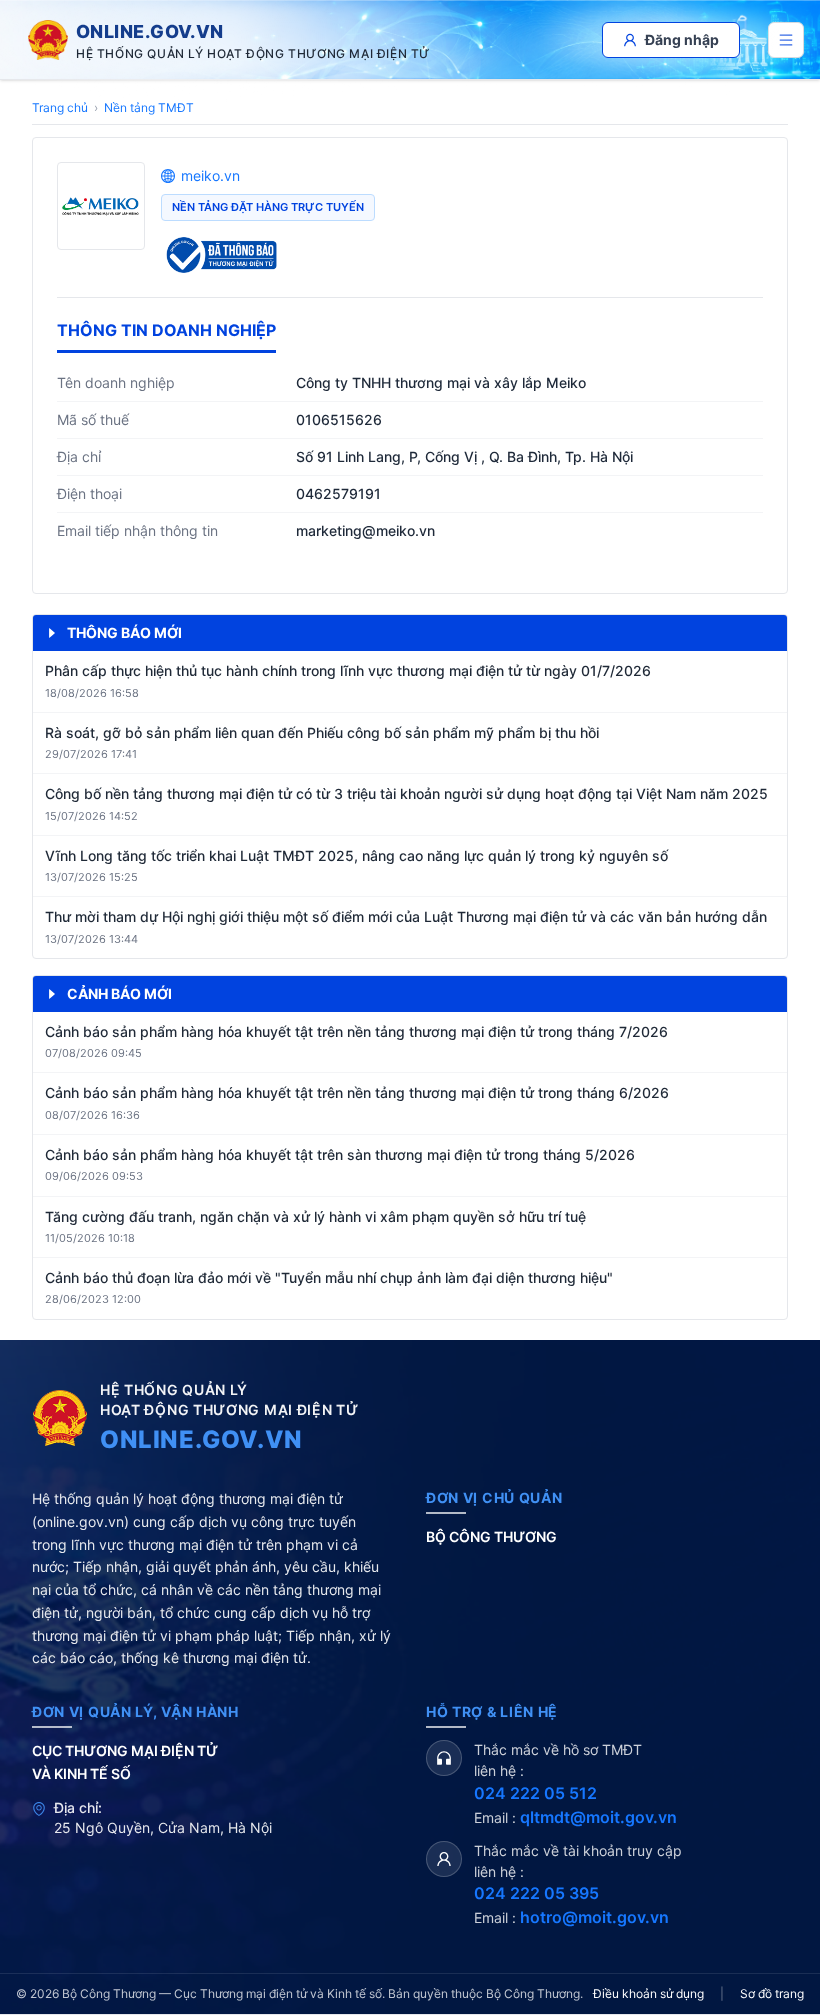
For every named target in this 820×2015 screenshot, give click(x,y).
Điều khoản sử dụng (648, 1993)
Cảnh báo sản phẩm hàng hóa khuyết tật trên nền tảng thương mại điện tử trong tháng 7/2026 (356, 1031)
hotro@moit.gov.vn (594, 1917)
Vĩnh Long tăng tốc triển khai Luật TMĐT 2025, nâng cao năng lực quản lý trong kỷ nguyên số (356, 855)
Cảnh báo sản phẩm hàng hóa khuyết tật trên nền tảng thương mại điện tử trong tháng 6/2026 (357, 1092)
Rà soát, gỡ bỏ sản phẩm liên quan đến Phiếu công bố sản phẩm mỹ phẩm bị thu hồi (322, 732)
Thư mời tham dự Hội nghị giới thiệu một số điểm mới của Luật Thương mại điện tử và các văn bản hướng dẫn (406, 916)
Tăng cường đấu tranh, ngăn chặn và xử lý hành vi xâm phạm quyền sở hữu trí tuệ (315, 1216)
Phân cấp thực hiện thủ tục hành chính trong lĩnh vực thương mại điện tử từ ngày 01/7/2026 (348, 670)
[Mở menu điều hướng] (786, 40)
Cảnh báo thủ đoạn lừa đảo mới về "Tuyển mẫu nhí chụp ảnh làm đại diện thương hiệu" (329, 1277)
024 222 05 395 (536, 1893)
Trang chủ (60, 107)
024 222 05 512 (535, 1793)
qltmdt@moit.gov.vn (598, 1817)
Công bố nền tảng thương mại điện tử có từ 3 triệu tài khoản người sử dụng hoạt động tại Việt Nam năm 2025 (406, 793)
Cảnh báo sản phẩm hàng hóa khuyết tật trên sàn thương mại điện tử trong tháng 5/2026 (340, 1154)
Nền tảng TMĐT (149, 107)
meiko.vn (210, 175)
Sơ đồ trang (772, 1993)
